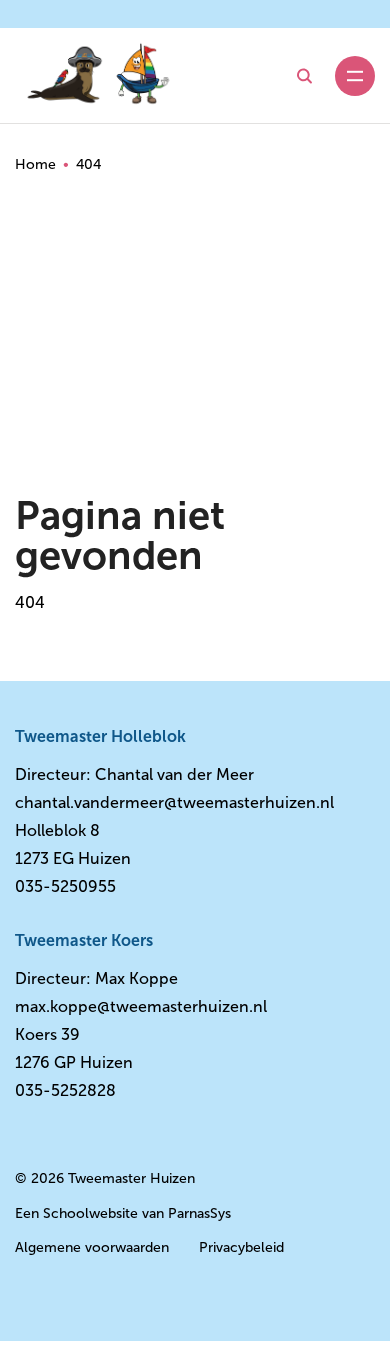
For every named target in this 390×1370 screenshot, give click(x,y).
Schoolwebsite (90, 1213)
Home (35, 164)
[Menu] (355, 76)
